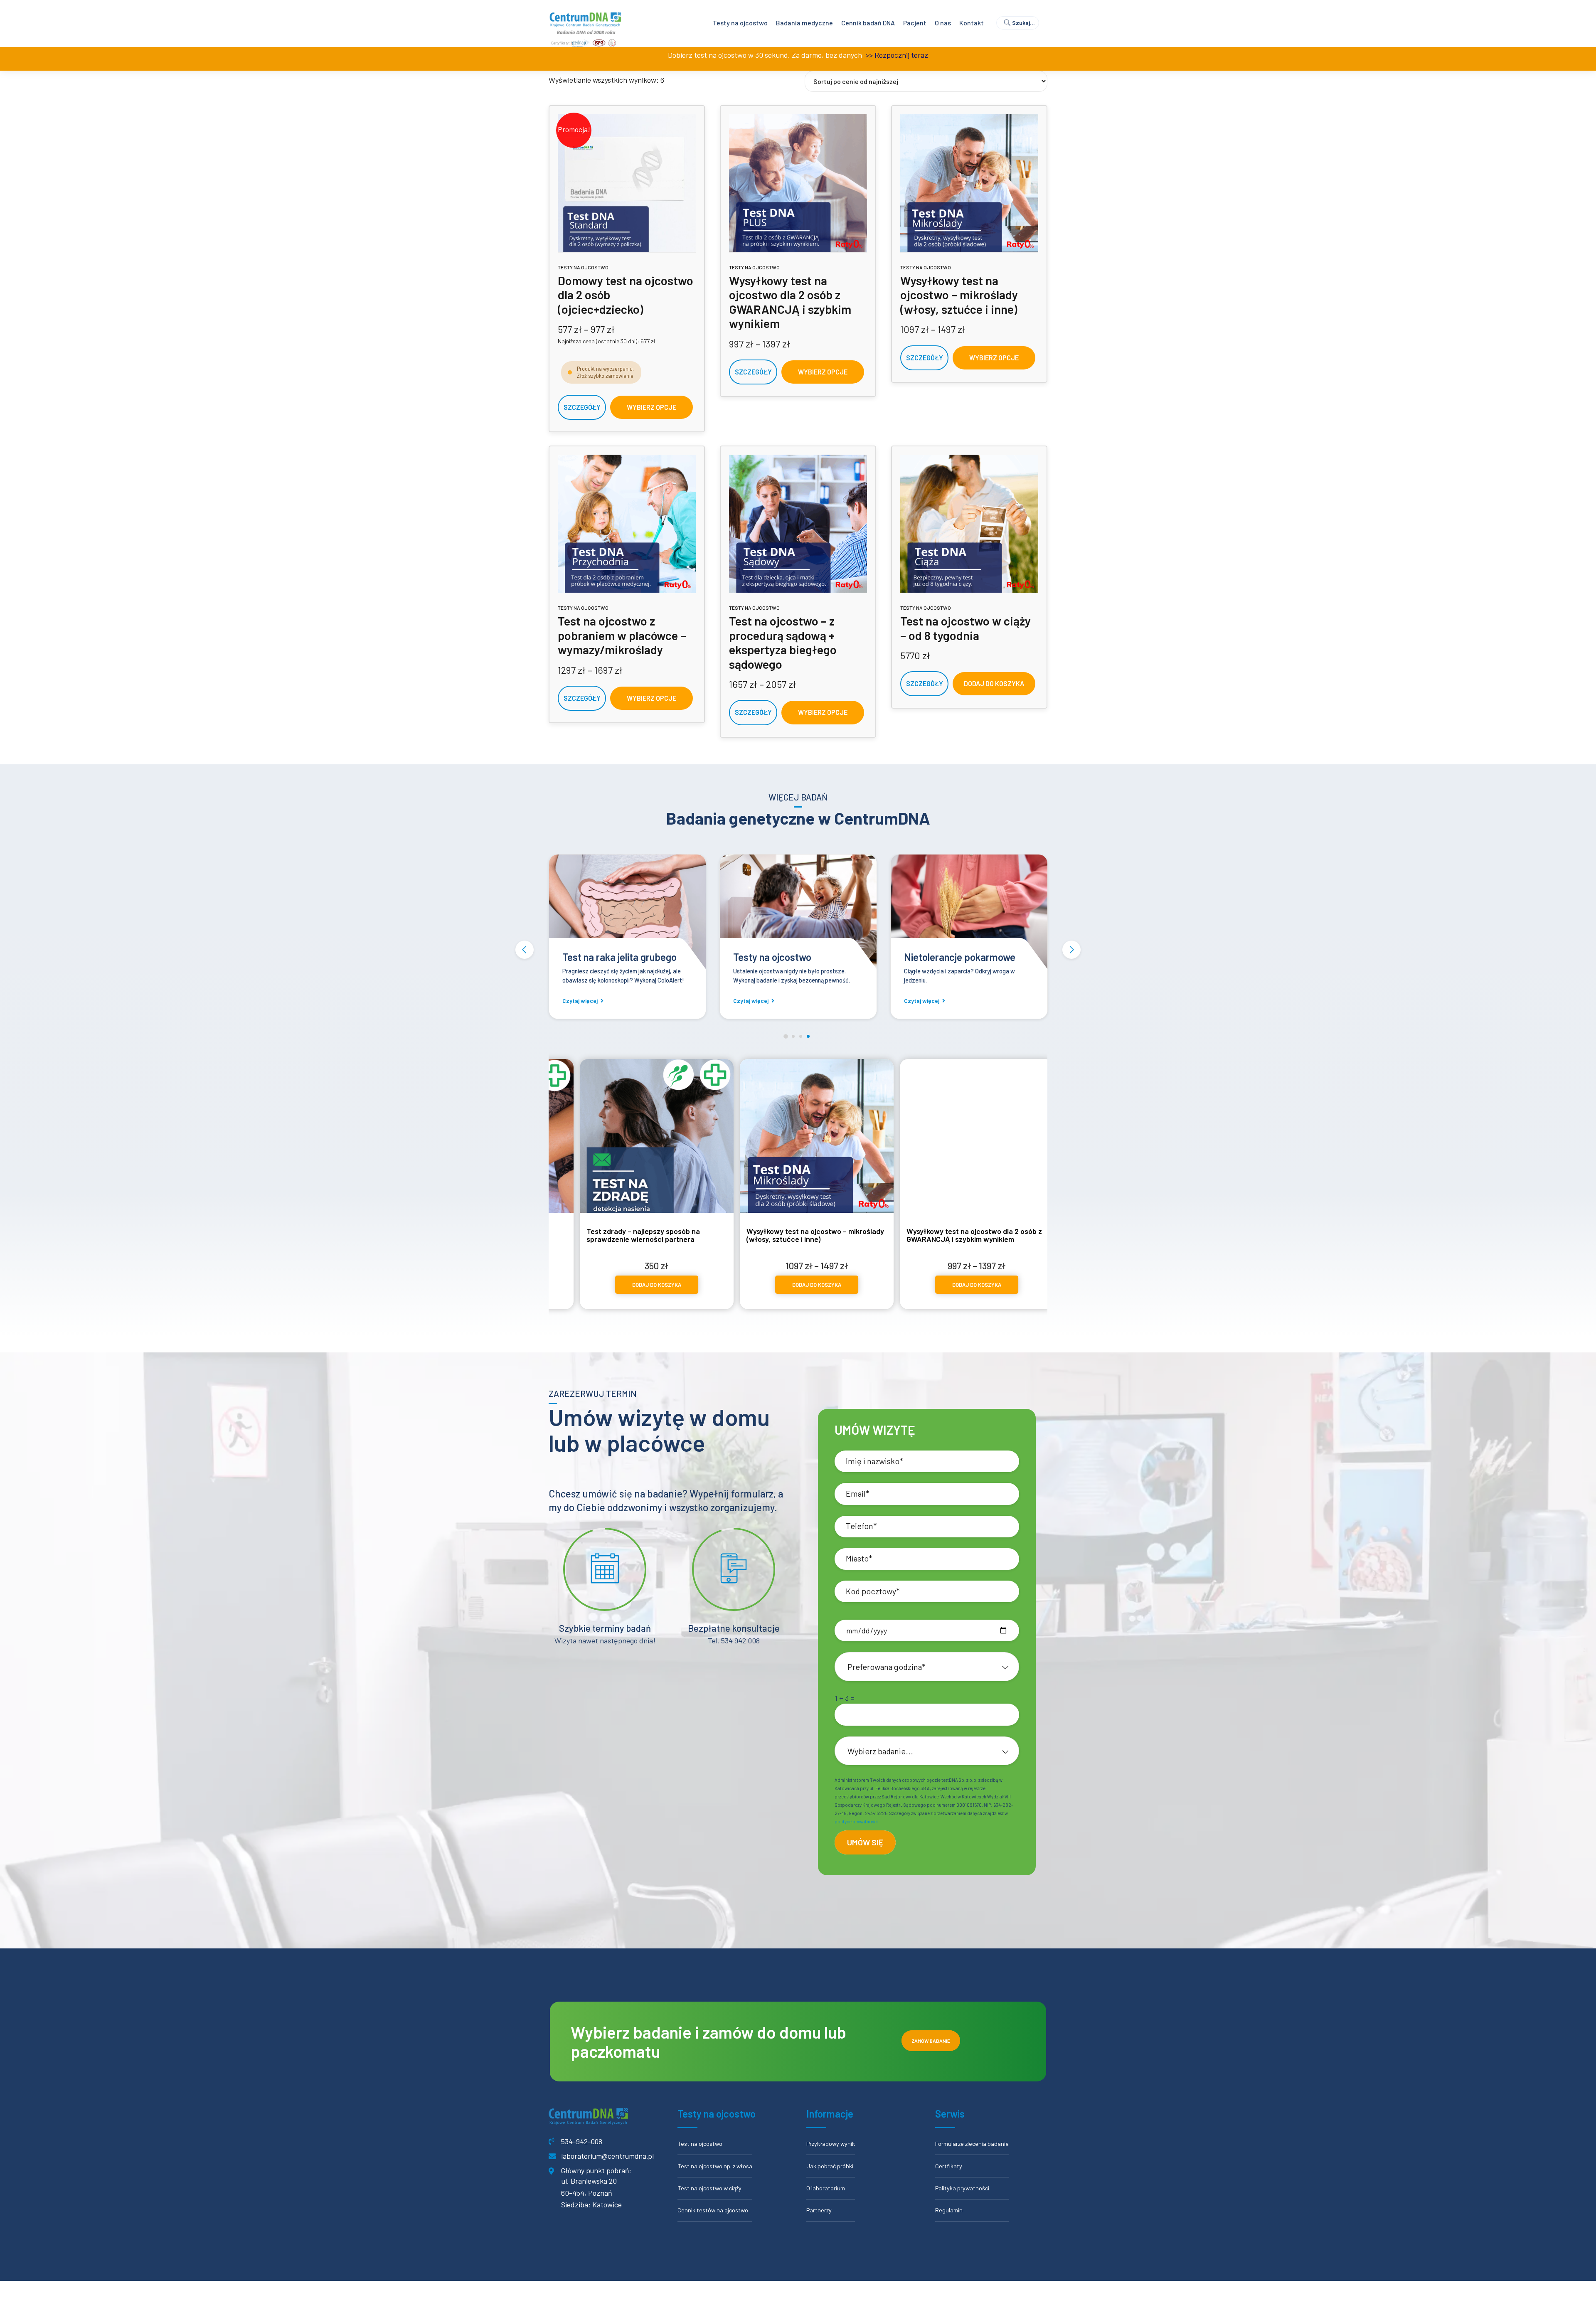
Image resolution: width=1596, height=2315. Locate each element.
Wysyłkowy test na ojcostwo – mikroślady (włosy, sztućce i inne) (959, 295)
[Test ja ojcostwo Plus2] (798, 183)
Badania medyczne (804, 23)
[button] (525, 950)
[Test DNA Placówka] (627, 524)
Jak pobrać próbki (830, 2166)
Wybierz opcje (651, 407)
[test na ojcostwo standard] (627, 183)
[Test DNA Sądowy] (798, 524)
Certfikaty (949, 2166)
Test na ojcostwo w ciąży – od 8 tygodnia (965, 628)
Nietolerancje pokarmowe (570, 957)
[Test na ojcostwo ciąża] (969, 524)
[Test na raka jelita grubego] (921, 913)
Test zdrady (711, 957)
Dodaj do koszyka (994, 683)
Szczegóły (582, 407)
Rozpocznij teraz (901, 55)
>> (868, 55)
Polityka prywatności (962, 2188)
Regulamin (949, 2210)
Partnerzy (819, 2210)
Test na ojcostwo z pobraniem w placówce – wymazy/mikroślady (622, 635)
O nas (943, 23)
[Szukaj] (1021, 23)
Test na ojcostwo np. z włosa (715, 2166)
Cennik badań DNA (868, 23)
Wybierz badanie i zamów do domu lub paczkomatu (708, 2042)
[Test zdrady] (750, 913)
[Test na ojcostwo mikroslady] (969, 183)
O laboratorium (826, 2188)
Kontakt (972, 23)
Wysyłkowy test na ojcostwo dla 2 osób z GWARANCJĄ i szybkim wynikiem (790, 302)
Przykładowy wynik (831, 2144)
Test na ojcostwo (700, 2144)
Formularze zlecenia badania (972, 2144)
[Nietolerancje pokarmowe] (580, 913)
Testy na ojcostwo (740, 23)
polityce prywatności (856, 1821)
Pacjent (915, 23)
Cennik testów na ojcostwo (713, 2210)
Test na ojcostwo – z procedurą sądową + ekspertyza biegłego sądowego (783, 642)
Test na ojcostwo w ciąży (709, 2188)
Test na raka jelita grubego (913, 957)
